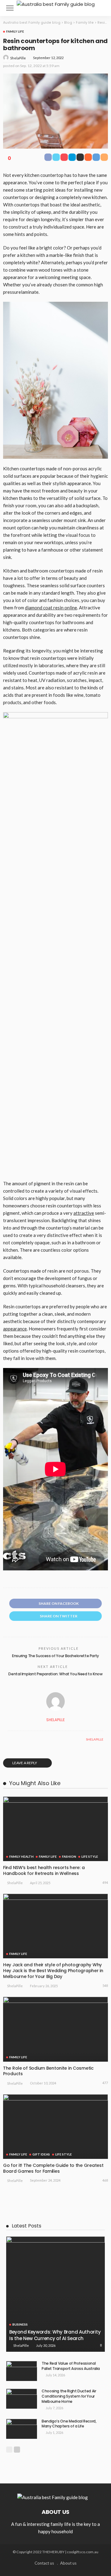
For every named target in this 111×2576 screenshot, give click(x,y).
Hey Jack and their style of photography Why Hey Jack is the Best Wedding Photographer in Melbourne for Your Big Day (53, 1971)
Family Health (21, 1856)
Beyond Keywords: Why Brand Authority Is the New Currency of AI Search (55, 2335)
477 (105, 2083)
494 (105, 1882)
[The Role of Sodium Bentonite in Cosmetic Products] (55, 2029)
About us (68, 2563)
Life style (90, 1856)
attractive (84, 1213)
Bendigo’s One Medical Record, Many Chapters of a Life (69, 2424)
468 (105, 2180)
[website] (9, 1739)
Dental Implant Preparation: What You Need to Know (55, 1674)
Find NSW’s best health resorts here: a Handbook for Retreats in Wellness (44, 1870)
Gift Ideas (41, 2154)
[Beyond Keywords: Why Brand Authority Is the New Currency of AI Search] (55, 2294)
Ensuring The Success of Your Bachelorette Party (55, 1656)
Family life (15, 31)
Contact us (44, 2563)
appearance (15, 1329)
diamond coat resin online (51, 608)
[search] (100, 8)
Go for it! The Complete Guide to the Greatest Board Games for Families (53, 2168)
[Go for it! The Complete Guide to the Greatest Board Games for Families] (55, 2127)
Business (20, 2324)
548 (105, 1986)
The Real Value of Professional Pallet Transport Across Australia (71, 2366)
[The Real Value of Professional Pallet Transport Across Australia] (22, 2371)
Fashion (69, 1856)
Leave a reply (25, 1763)
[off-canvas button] (10, 8)
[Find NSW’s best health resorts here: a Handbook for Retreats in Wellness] (55, 1829)
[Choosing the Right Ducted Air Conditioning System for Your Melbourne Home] (22, 2399)
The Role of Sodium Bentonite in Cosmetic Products (48, 2071)
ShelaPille (18, 58)
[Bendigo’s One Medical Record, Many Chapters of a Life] (22, 2429)
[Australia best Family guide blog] (56, 4)
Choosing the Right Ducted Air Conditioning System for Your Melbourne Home (69, 2396)
